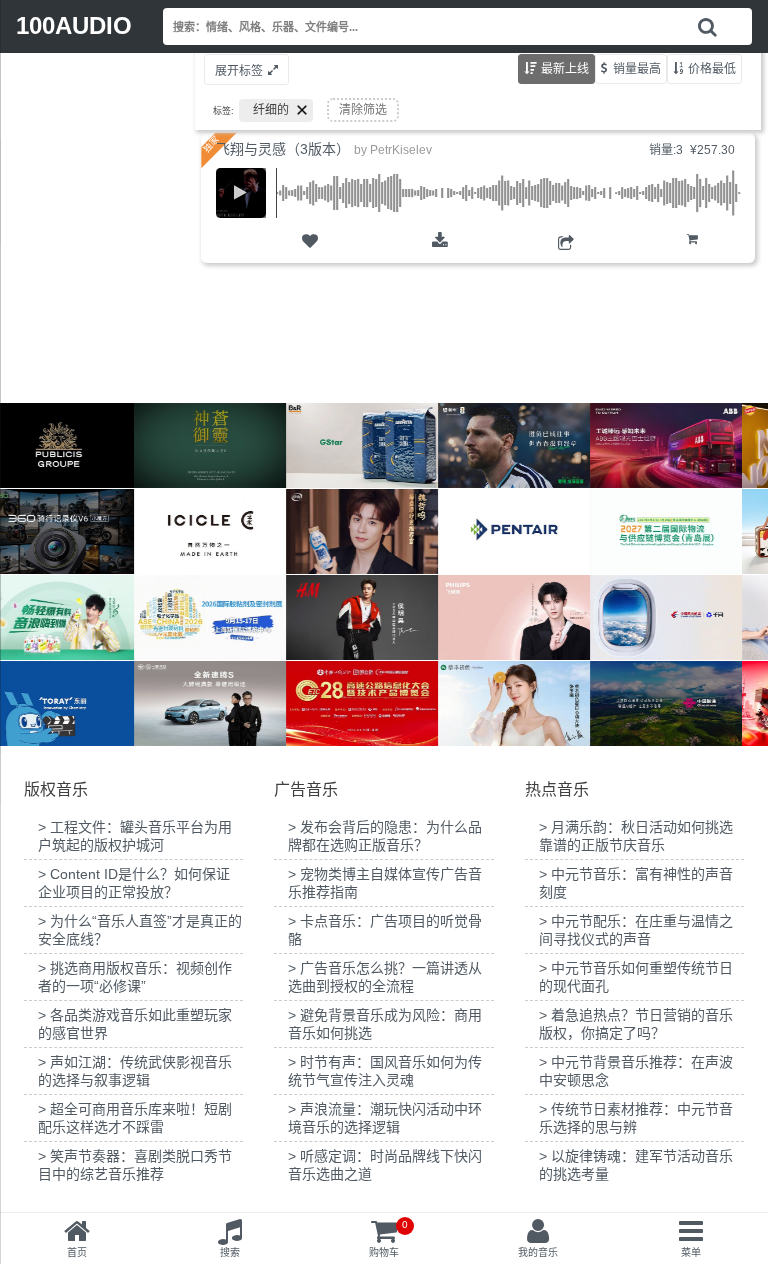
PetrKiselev (401, 150)
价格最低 (712, 69)
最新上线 (565, 69)
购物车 (692, 255)
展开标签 (239, 71)
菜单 (691, 1252)
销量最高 (637, 69)
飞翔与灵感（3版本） (283, 149)
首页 (77, 1252)
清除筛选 (363, 110)
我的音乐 (538, 1252)
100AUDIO (74, 25)
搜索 (230, 1252)
